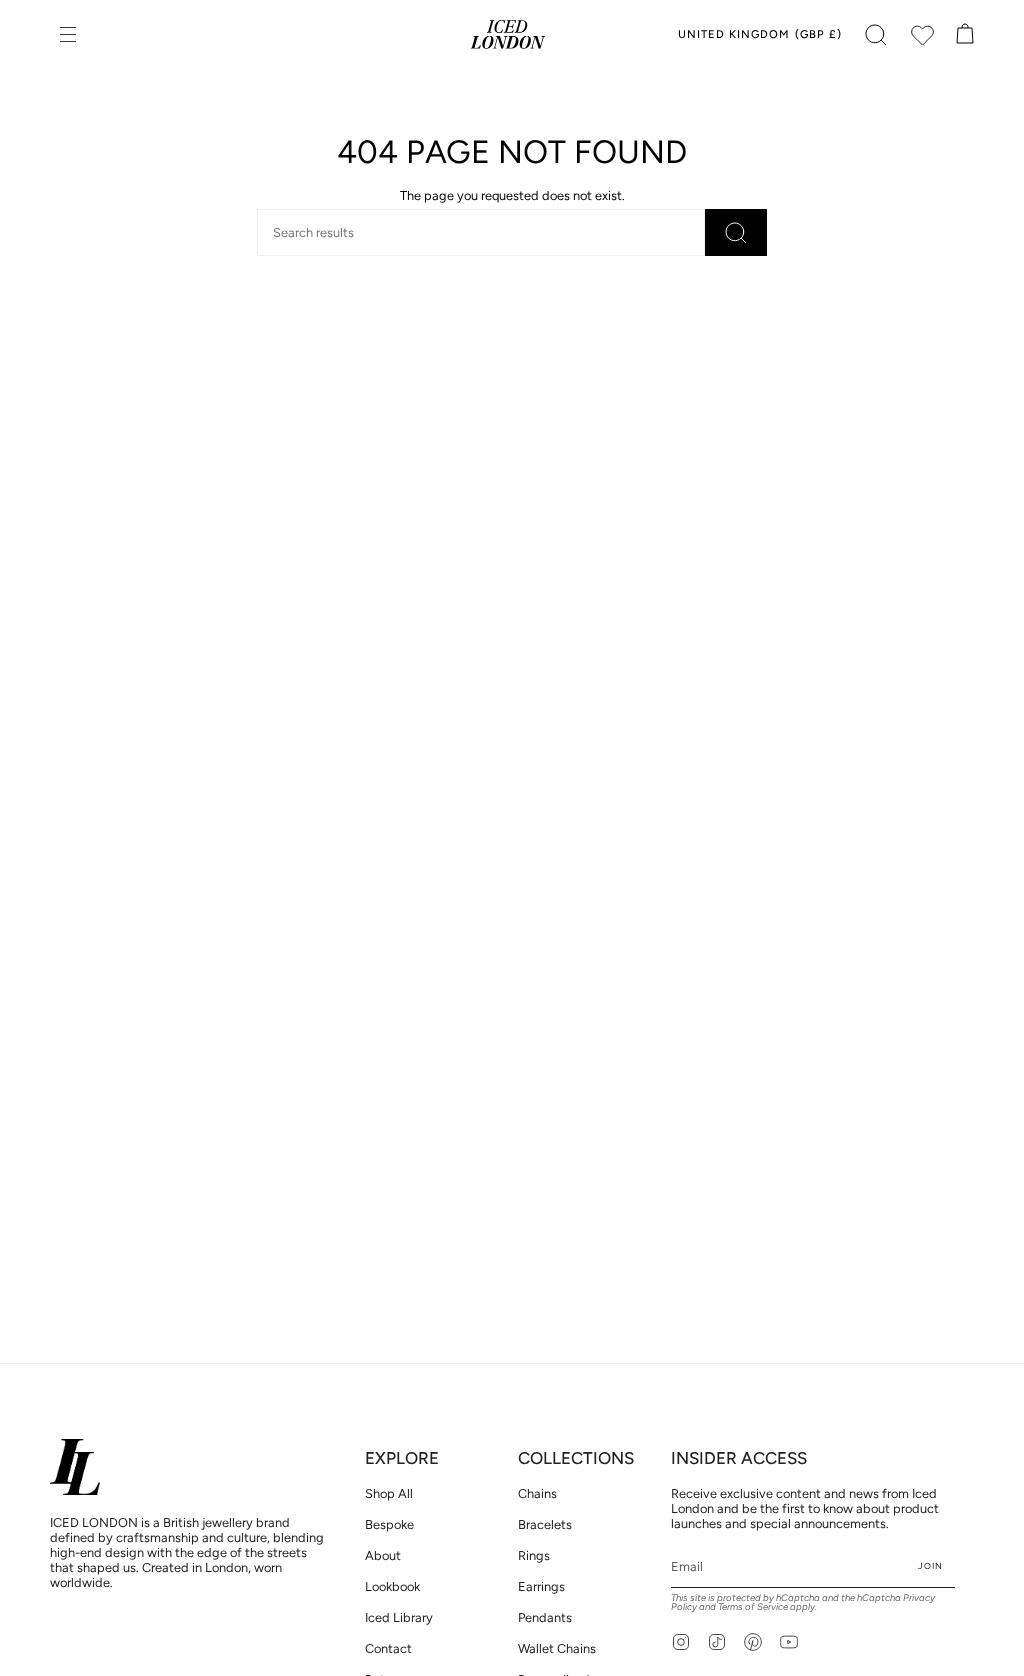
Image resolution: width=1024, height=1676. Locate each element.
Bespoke (389, 1524)
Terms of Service (753, 1606)
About (383, 1555)
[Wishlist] (922, 35)
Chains (537, 1493)
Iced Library (399, 1617)
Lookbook (392, 1586)
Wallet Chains (557, 1648)
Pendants (545, 1617)
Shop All (389, 1493)
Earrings (541, 1586)
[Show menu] (70, 35)
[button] (876, 35)
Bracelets (545, 1524)
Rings (534, 1555)
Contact (388, 1648)
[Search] (736, 232)
